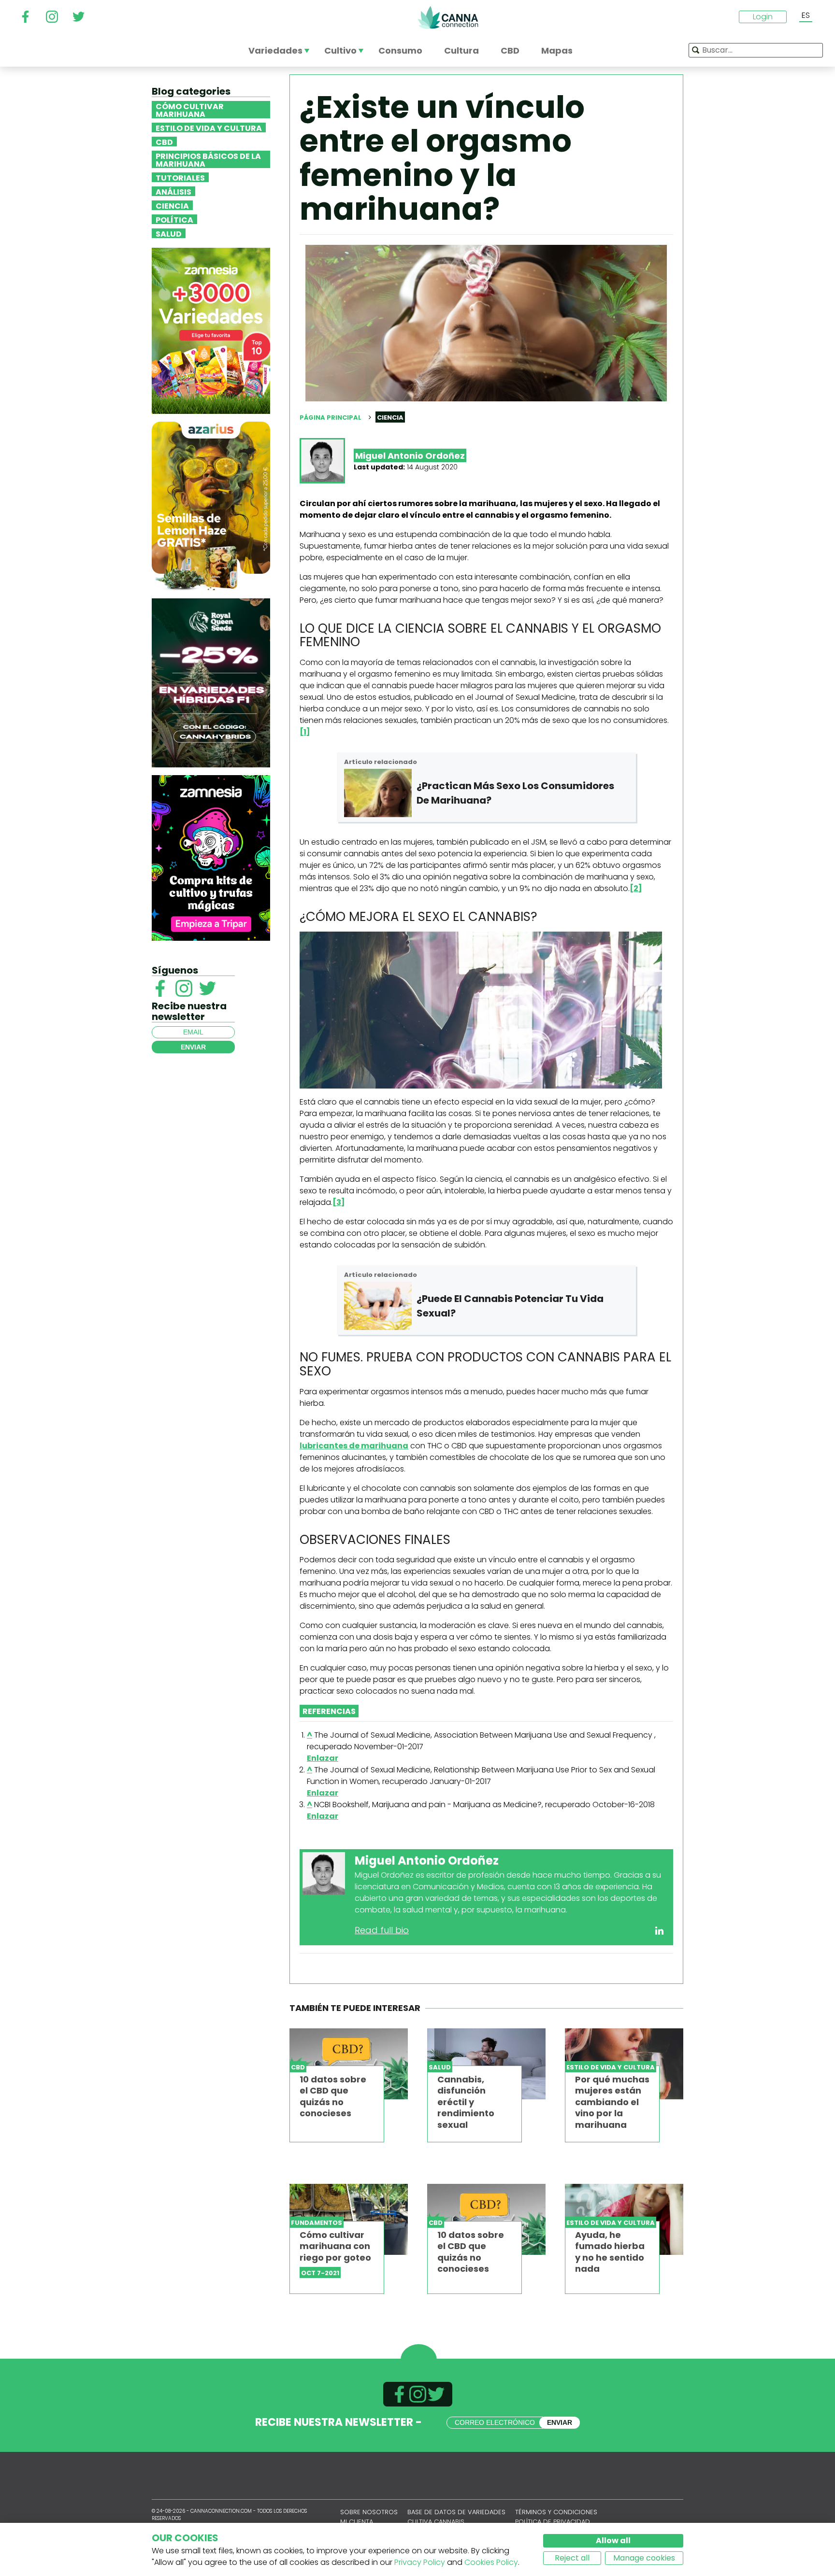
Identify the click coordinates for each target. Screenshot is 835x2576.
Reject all (572, 2558)
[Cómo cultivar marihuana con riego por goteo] (349, 2219)
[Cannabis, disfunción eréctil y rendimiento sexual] (486, 2064)
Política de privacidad (553, 2522)
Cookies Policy (491, 2562)
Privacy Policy (420, 2562)
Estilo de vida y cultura (209, 127)
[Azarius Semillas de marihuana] (211, 505)
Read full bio (382, 1930)
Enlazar (323, 1758)
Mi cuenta (357, 2522)
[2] (636, 888)
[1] (305, 732)
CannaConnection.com (448, 17)
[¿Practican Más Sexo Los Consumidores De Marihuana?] (378, 793)
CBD (164, 142)
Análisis (173, 191)
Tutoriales (180, 177)
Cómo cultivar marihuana (190, 110)
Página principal (331, 418)
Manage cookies (644, 2558)
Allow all (613, 2541)
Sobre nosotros (369, 2512)
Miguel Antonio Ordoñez (410, 456)
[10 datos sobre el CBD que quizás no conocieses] (349, 2064)
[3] (339, 1202)
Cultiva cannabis (436, 2522)
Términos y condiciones (556, 2512)
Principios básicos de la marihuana (208, 159)
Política (174, 219)
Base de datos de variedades (456, 2512)
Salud (169, 233)
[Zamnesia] (211, 330)
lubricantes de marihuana (354, 1446)
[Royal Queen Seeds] (211, 682)
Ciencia (172, 205)
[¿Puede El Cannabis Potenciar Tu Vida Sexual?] (378, 1306)
